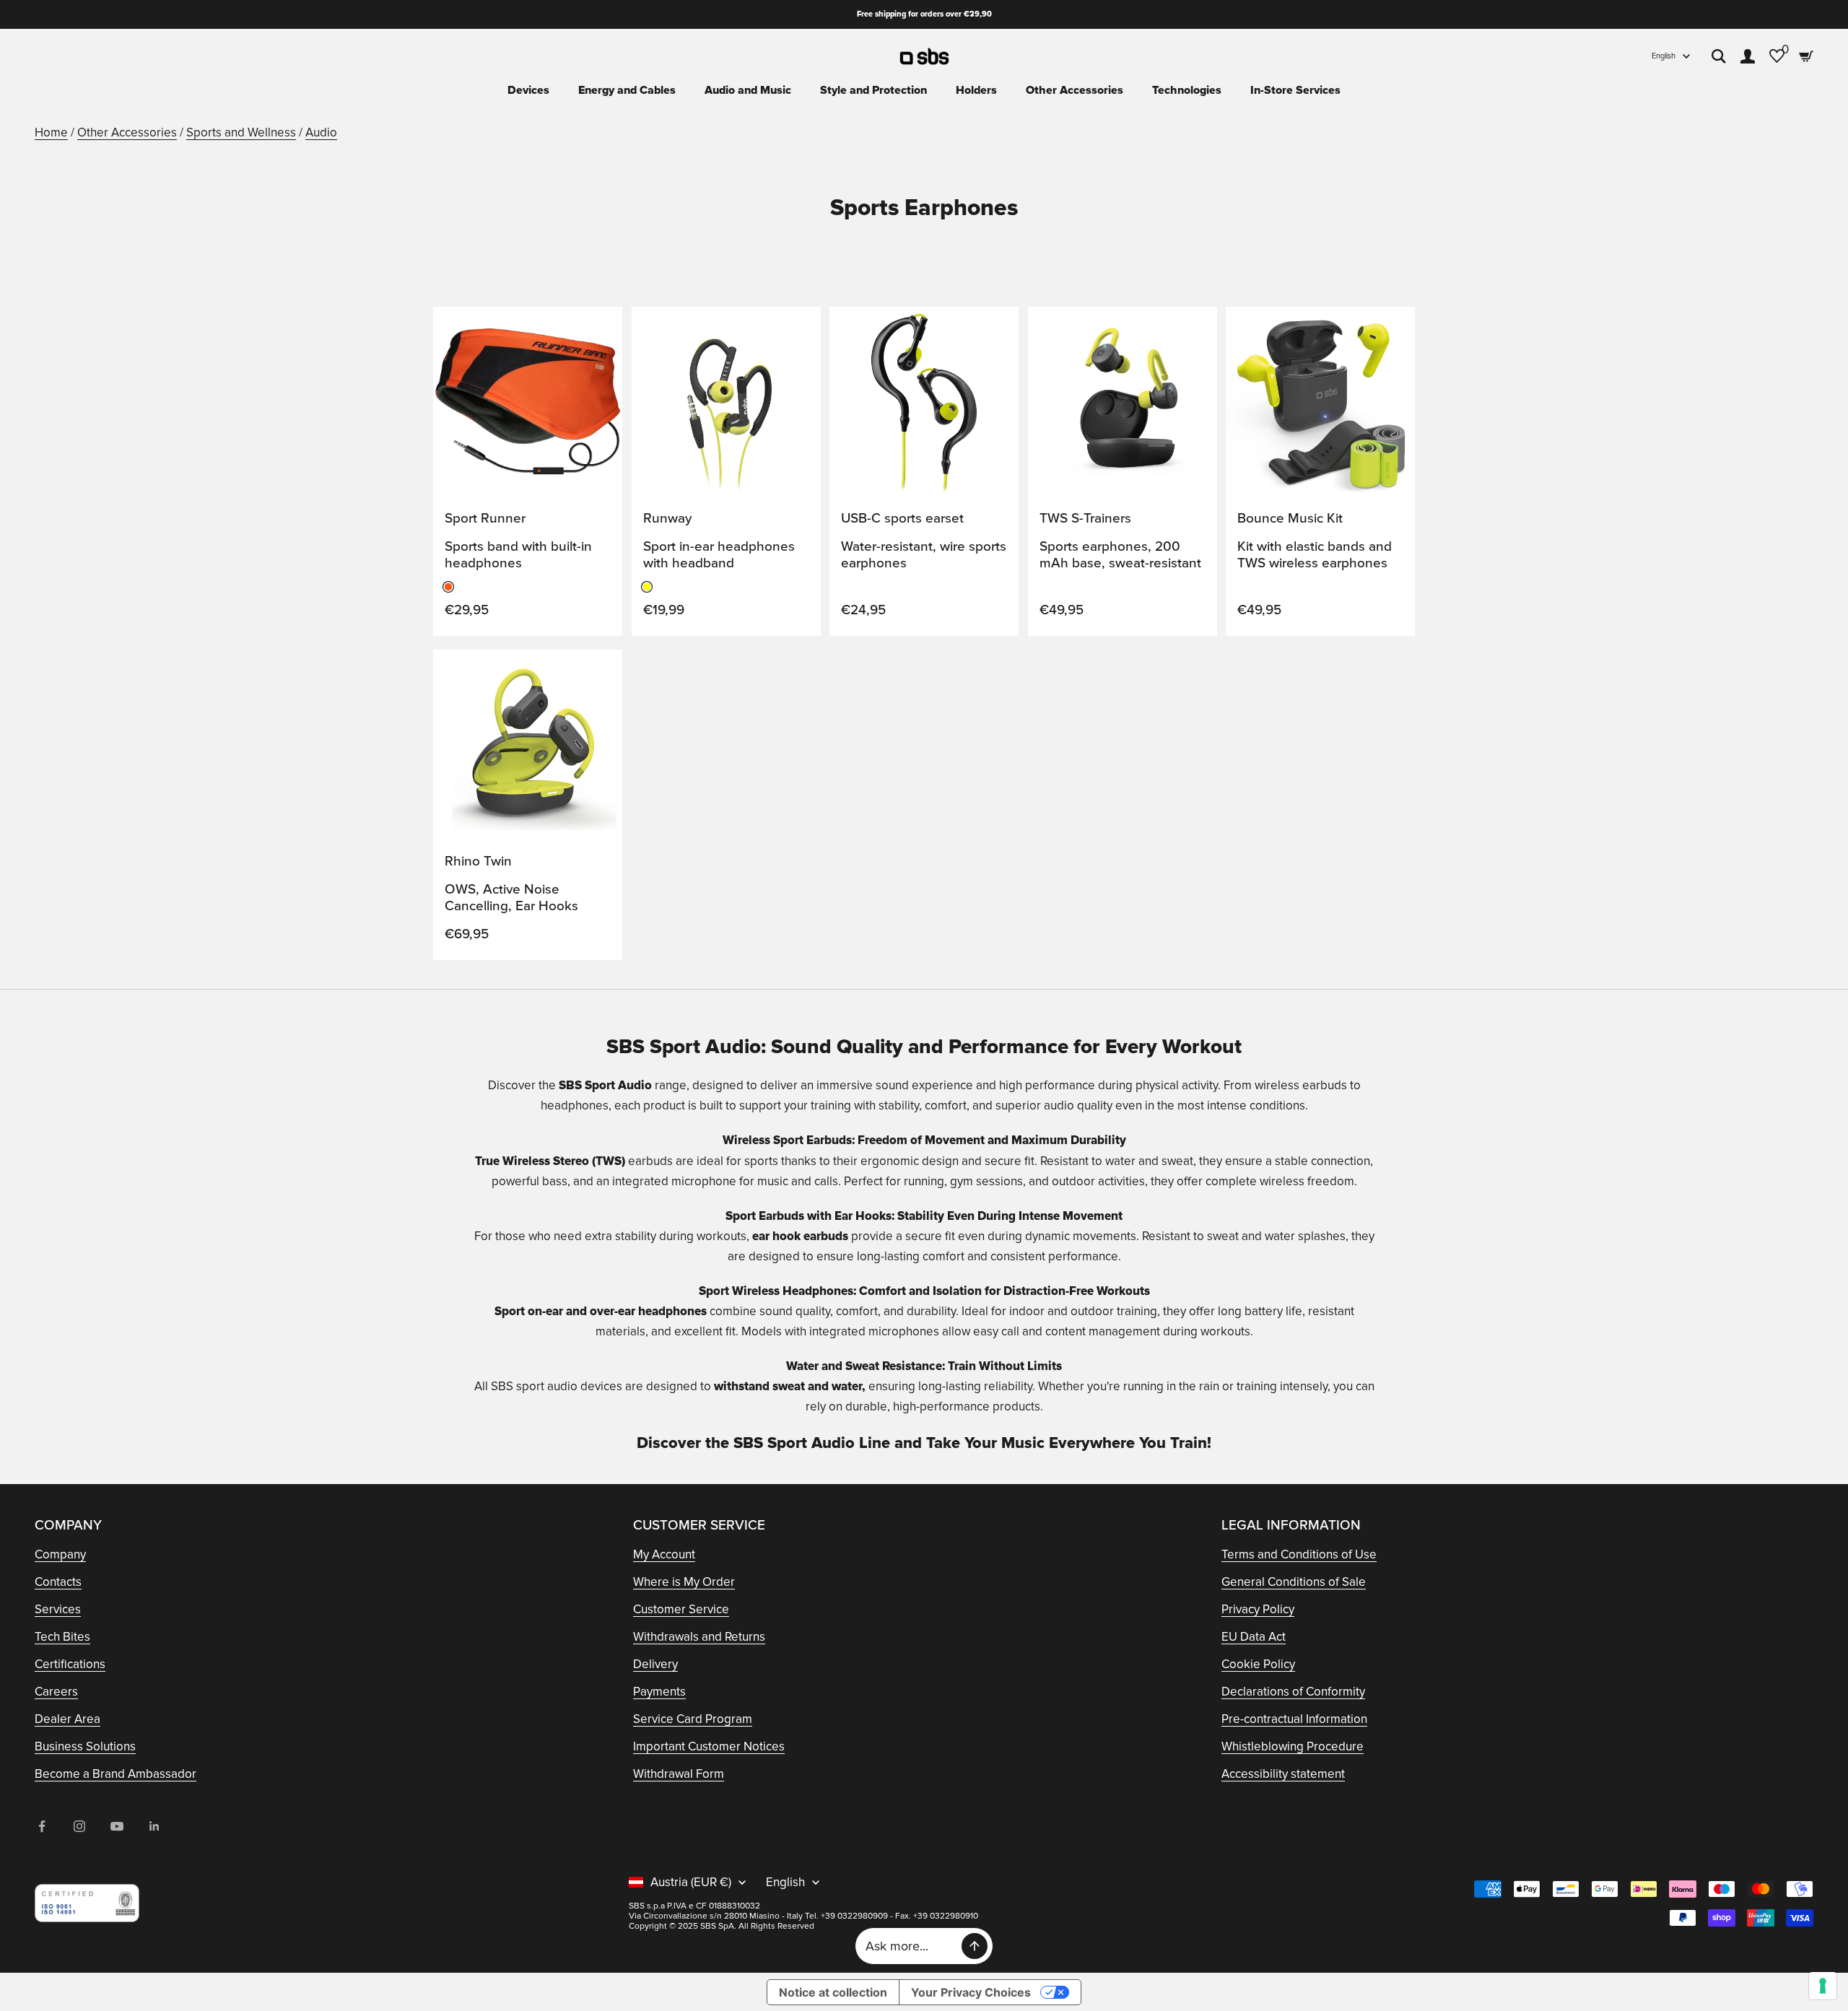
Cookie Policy (1258, 1664)
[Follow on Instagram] (79, 1826)
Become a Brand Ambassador (115, 1774)
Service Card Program (693, 1719)
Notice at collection (833, 1992)
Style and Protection (873, 90)
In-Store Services (1295, 90)
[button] (596, 331)
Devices (528, 90)
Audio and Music (748, 90)
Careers (56, 1692)
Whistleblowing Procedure (1293, 1746)
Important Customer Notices (709, 1746)
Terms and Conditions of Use (1299, 1554)
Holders (976, 90)
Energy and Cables (627, 90)
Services (58, 1609)
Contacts (58, 1582)
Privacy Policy (1258, 1609)
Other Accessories (1075, 90)
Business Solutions (85, 1746)
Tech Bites (62, 1637)
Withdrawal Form (679, 1774)
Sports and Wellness (241, 132)
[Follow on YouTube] (117, 1826)
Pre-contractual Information (1294, 1719)
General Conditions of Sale (1294, 1582)
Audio (321, 132)
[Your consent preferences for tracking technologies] (1823, 1986)
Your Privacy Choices (971, 1992)
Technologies (1187, 90)
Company (60, 1554)
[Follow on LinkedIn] (154, 1826)
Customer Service (681, 1609)
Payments (659, 1692)
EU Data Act (1254, 1637)
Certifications (70, 1664)
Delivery (655, 1664)
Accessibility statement (1283, 1774)
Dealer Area (67, 1719)
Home (51, 132)
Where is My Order (684, 1582)
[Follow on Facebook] (42, 1826)
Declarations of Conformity (1293, 1692)
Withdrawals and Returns (699, 1637)
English (1664, 56)
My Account (664, 1554)
